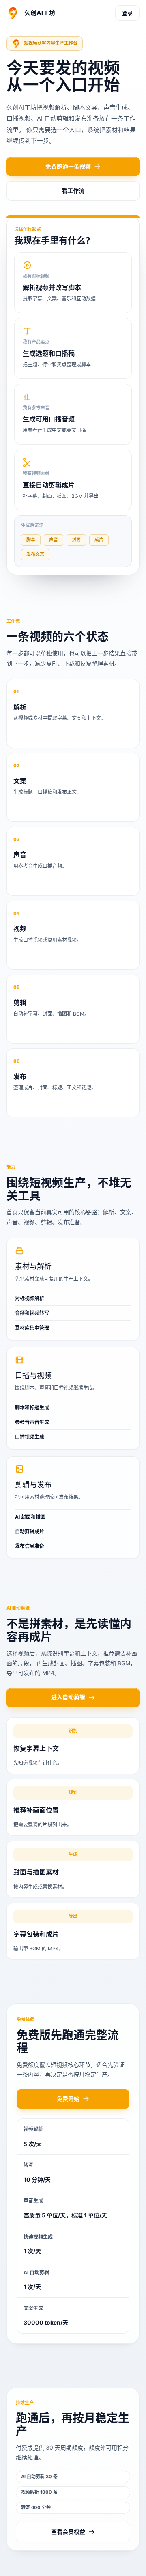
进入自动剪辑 (68, 1697)
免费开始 (68, 2099)
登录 (127, 13)
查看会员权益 (68, 2532)
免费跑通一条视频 (68, 166)
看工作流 (73, 191)
